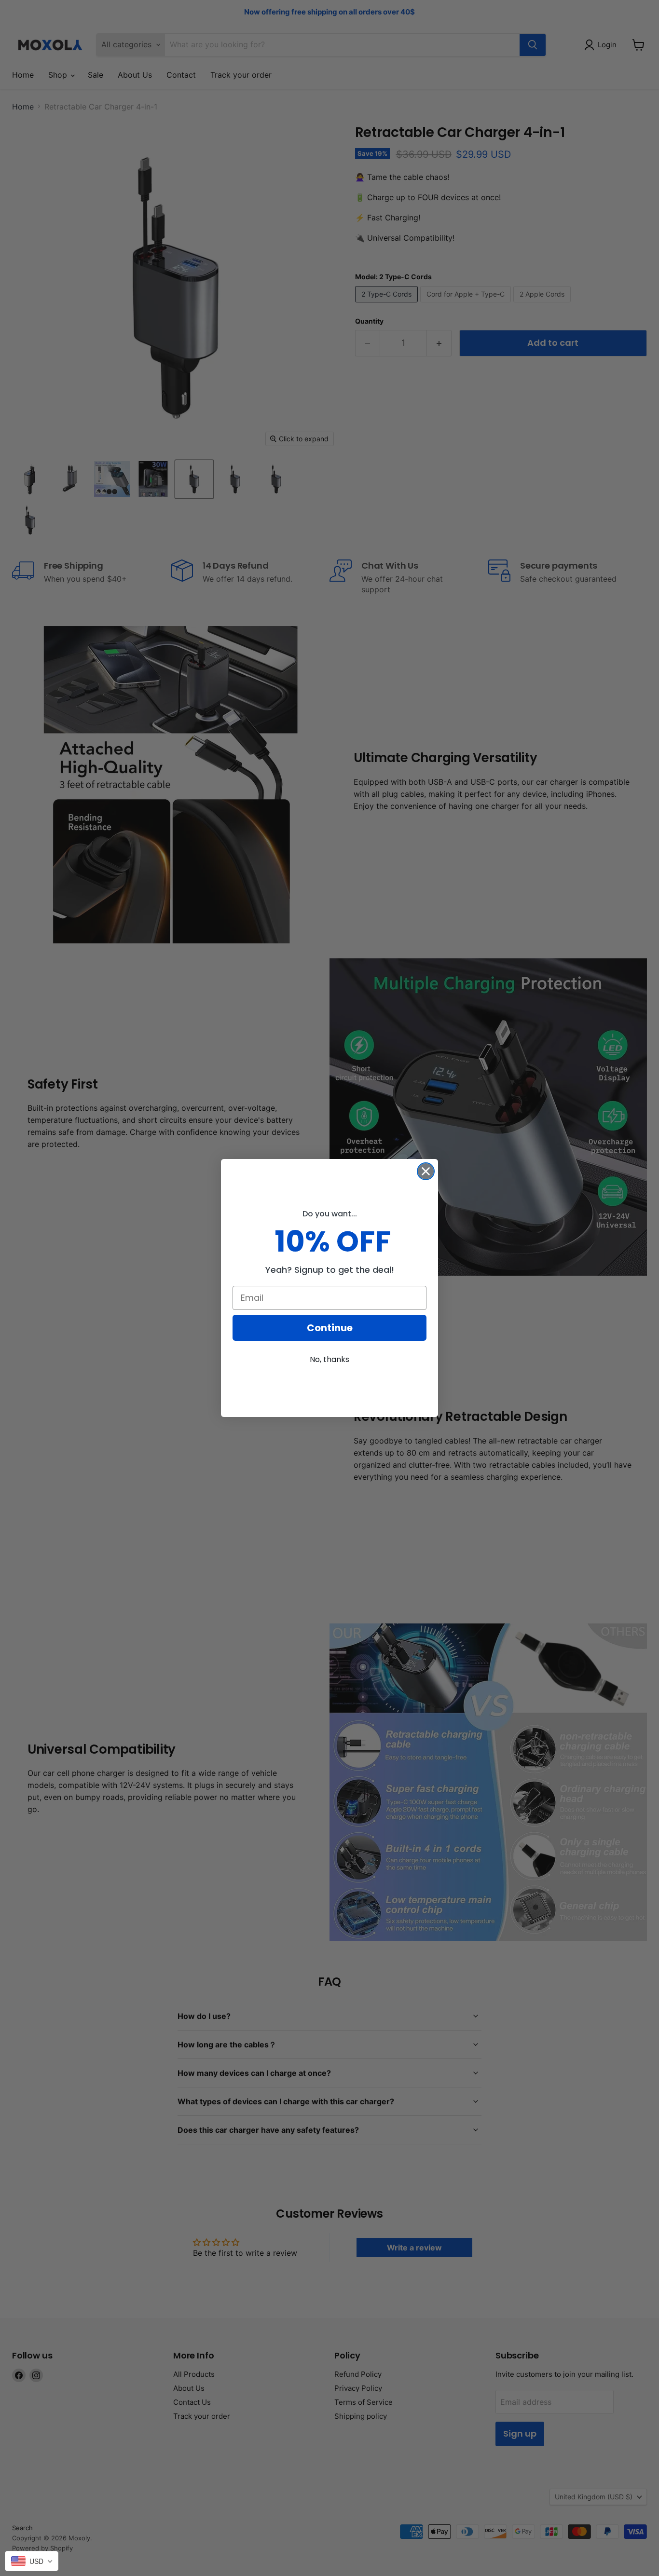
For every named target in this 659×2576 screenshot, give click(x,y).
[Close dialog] (426, 1171)
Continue (330, 1328)
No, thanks (329, 1359)
